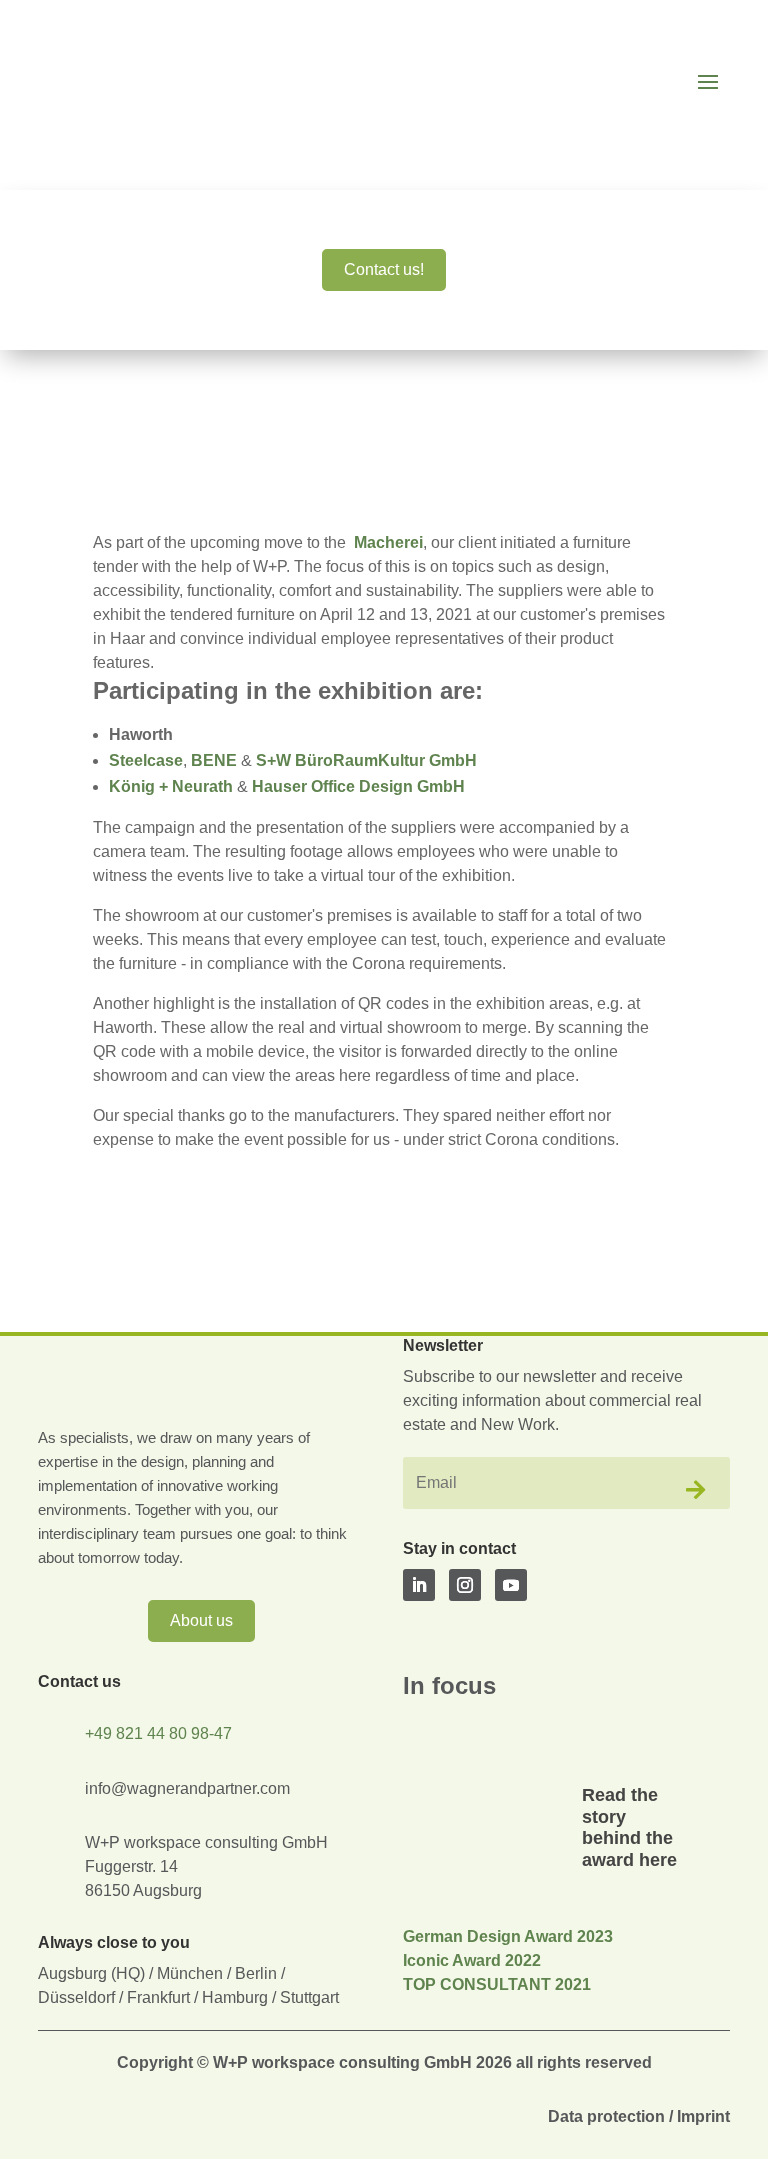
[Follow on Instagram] (465, 1585)
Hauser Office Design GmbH (358, 786)
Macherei (388, 542)
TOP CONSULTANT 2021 (497, 1984)
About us (201, 1620)
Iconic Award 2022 (472, 1960)
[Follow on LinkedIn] (419, 1585)
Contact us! (384, 269)
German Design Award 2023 (508, 1936)
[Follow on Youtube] (511, 1585)
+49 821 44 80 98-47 (158, 1733)
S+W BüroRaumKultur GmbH (366, 760)
